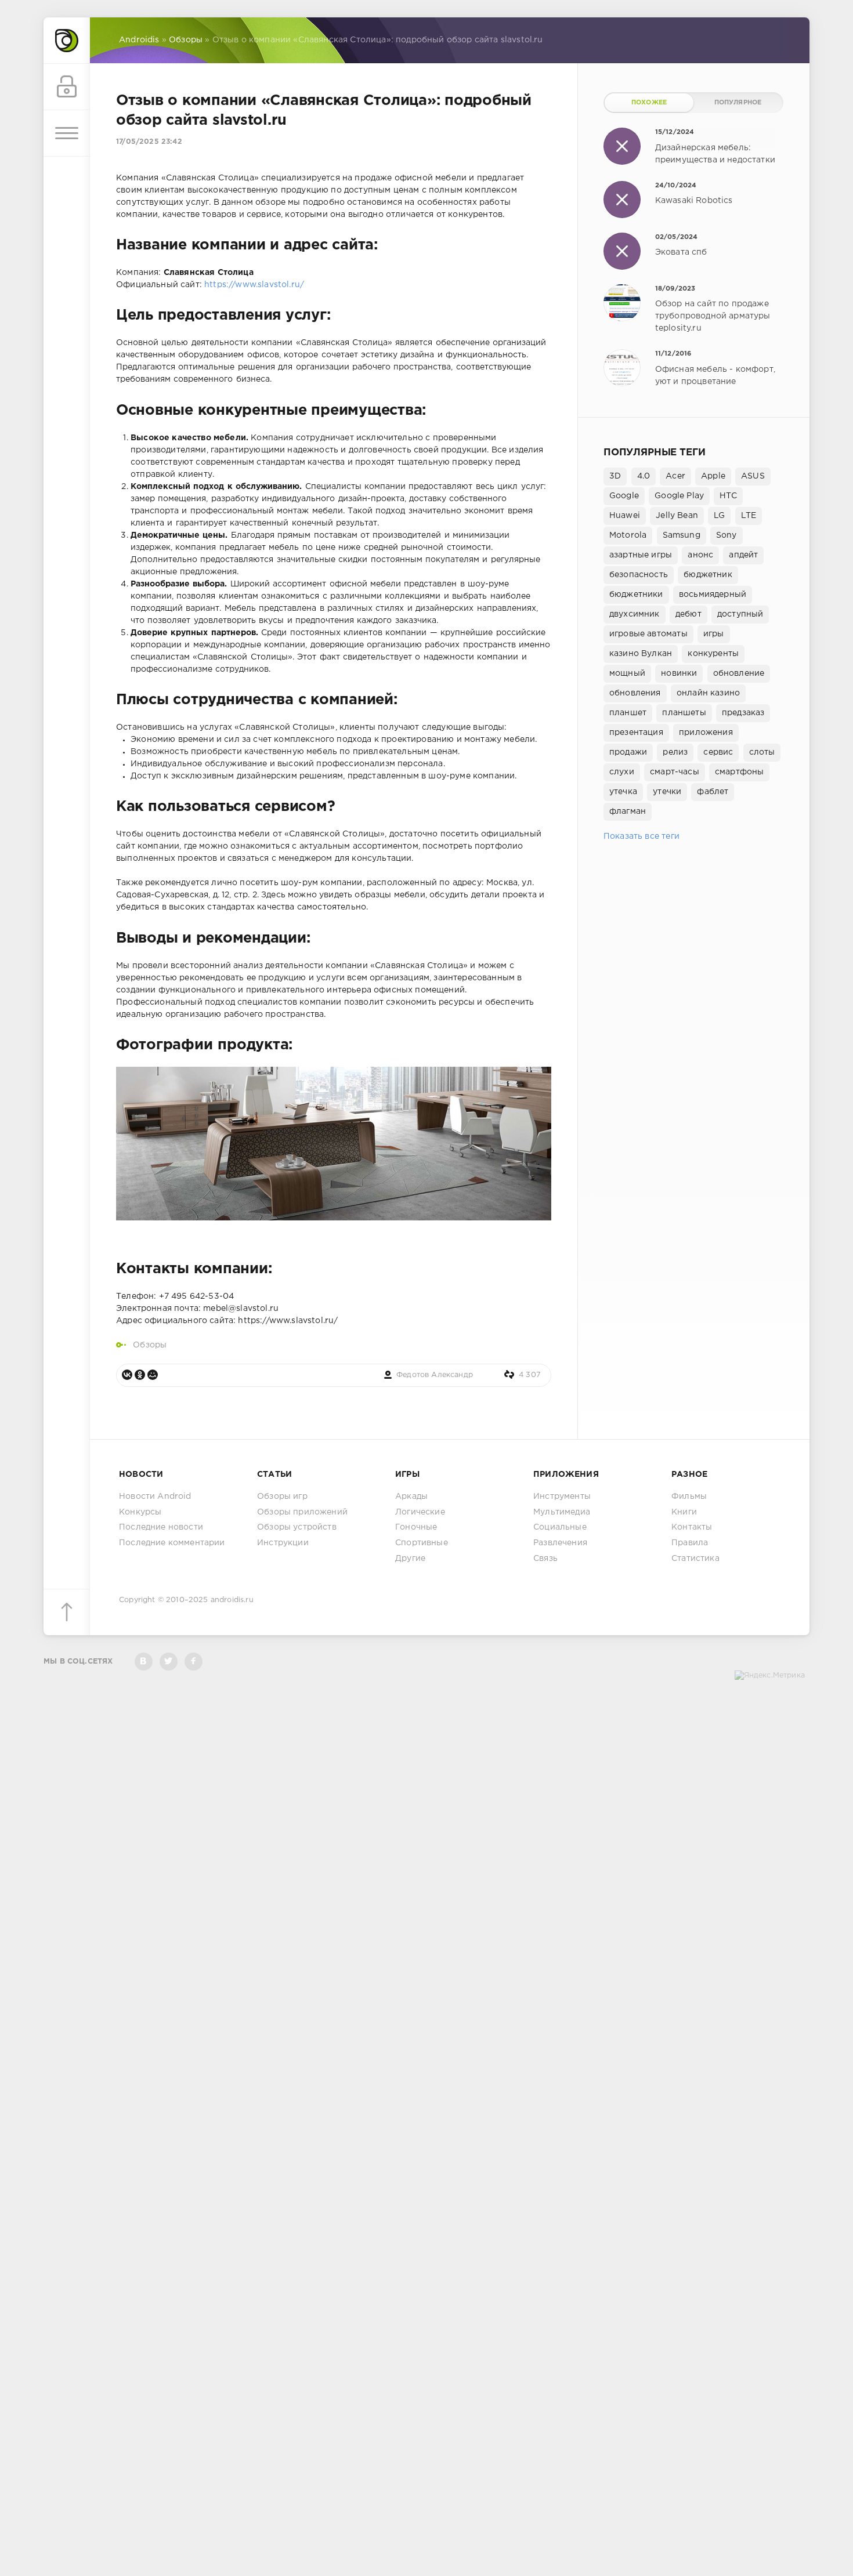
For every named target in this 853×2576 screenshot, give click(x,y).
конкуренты (713, 654)
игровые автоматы (648, 634)
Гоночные (416, 1527)
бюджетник (708, 575)
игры (714, 634)
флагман (628, 811)
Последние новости (161, 1527)
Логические (420, 1512)
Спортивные (422, 1543)
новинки (679, 673)
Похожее (649, 103)
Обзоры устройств (297, 1527)
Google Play (679, 496)
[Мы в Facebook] (194, 1662)
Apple (713, 476)
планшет (628, 713)
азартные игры (641, 555)
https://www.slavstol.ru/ (254, 285)
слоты (762, 752)
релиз (675, 752)
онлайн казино (708, 693)
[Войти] (67, 87)
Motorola (628, 535)
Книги (684, 1512)
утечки (667, 792)
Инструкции (283, 1543)
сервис (718, 752)
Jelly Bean (677, 516)
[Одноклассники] (140, 1375)
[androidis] (67, 41)
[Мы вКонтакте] (144, 1662)
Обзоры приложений (302, 1512)
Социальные (560, 1527)
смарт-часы (675, 772)
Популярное (738, 103)
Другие (410, 1559)
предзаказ (743, 713)
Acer (675, 476)
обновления (635, 693)
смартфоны (740, 772)
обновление (739, 673)
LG (719, 516)
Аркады (411, 1497)
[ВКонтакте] (127, 1375)
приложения (706, 733)
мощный (627, 673)
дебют (688, 614)
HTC (728, 496)
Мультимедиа (562, 1512)
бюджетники (636, 595)
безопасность (639, 575)
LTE (749, 516)
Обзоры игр (282, 1497)
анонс (700, 555)
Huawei (625, 516)
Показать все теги (641, 836)
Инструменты (562, 1497)
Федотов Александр (435, 1375)
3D (615, 476)
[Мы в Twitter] (169, 1662)
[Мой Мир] (153, 1375)
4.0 (644, 476)
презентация (636, 733)
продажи (628, 752)
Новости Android (155, 1497)
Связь (545, 1559)
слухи (622, 772)
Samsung (682, 535)
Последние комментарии (172, 1543)
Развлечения (560, 1543)
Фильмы (689, 1497)
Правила (690, 1543)
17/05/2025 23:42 (149, 142)
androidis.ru (232, 1600)
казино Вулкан (641, 654)
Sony (727, 535)
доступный (740, 614)
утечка (623, 792)
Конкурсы (140, 1512)
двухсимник (635, 614)
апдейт (743, 555)
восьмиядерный (713, 595)
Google (624, 496)
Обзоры (150, 1345)
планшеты (684, 713)
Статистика (695, 1559)
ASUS (753, 476)
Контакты (692, 1527)
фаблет (713, 792)
